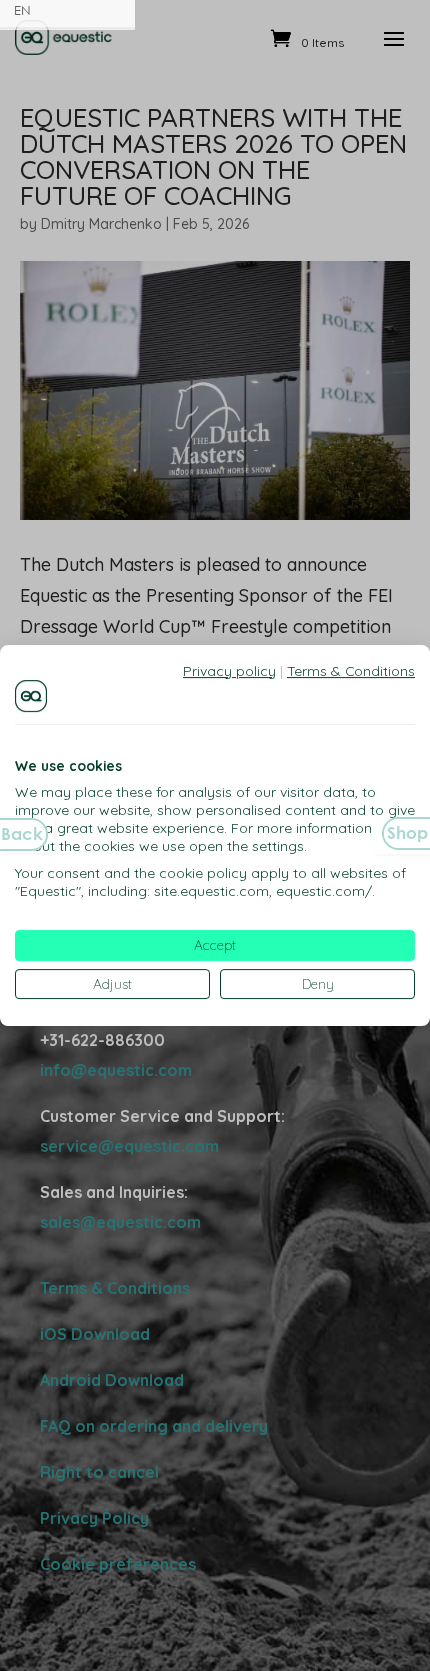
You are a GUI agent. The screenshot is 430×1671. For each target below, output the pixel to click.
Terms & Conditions (351, 670)
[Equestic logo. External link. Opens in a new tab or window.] (31, 696)
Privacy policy (229, 670)
